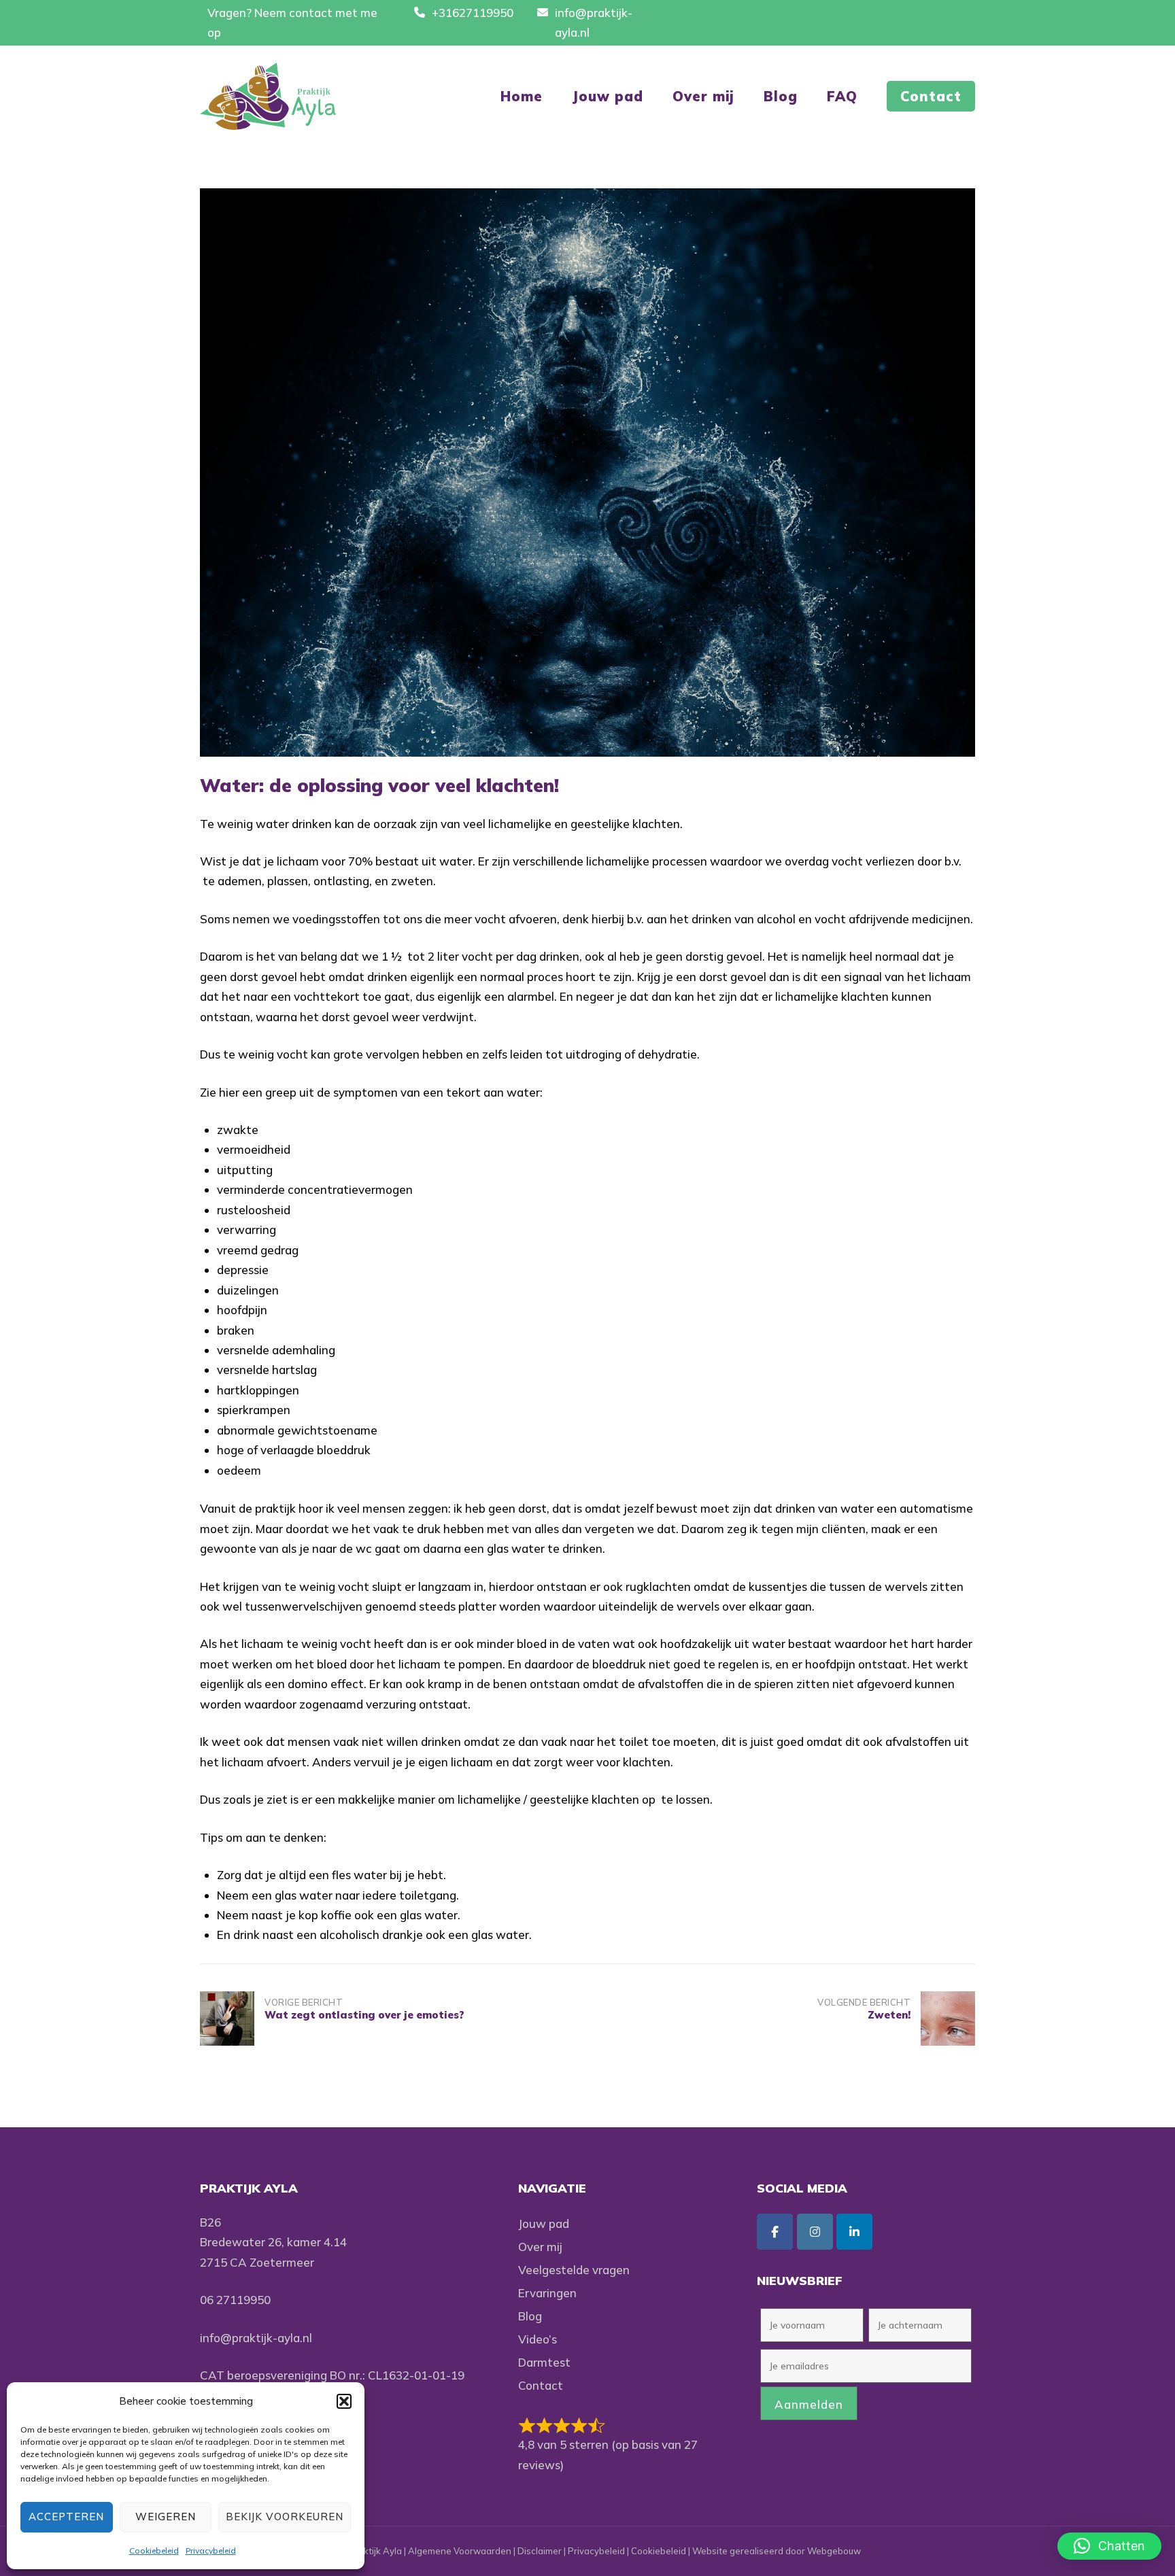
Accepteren (66, 2517)
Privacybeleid (211, 2551)
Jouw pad (608, 96)
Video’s (538, 2339)
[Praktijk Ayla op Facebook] (775, 2232)
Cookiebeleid (154, 2551)
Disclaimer (540, 2551)
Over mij (703, 96)
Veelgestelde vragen (574, 2270)
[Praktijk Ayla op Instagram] (815, 2232)
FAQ (842, 96)
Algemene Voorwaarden (460, 2551)
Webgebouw (834, 2551)
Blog (781, 96)
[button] (344, 2401)
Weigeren (166, 2517)
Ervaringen (547, 2293)
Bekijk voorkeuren (285, 2517)
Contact (931, 96)
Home (522, 96)
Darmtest (544, 2362)
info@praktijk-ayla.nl (256, 2338)
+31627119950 (473, 13)
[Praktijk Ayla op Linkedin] (854, 2232)
